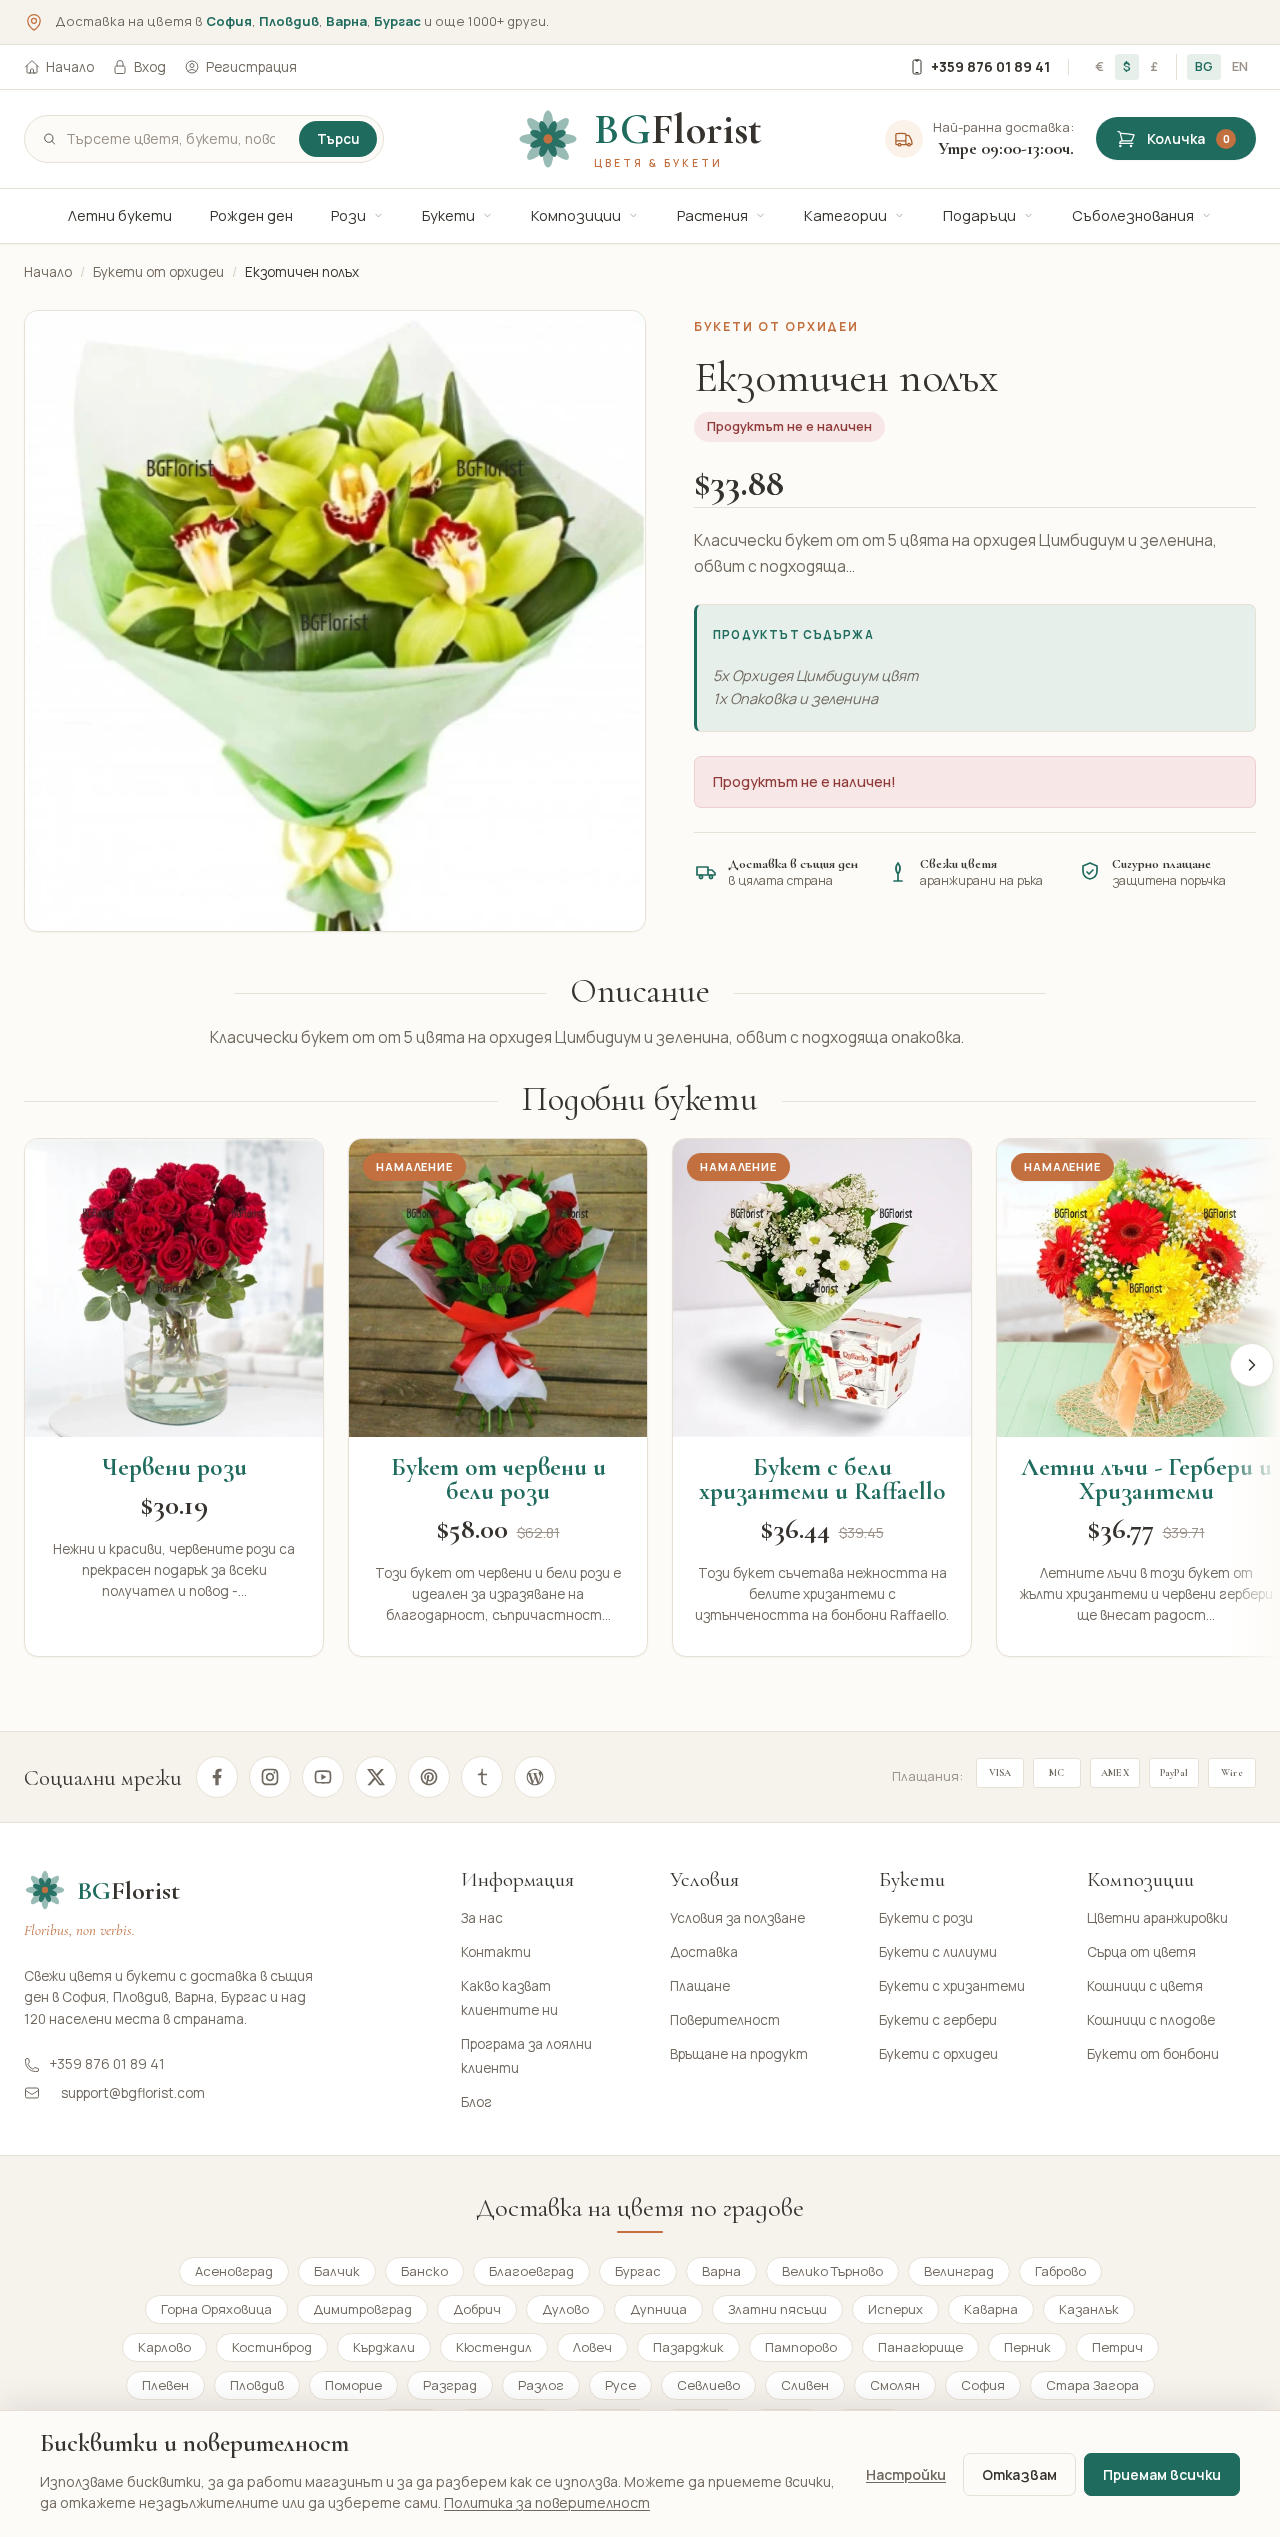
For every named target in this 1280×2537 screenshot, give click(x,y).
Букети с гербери (938, 2020)
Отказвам (1019, 2474)
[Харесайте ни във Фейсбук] (217, 1777)
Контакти (496, 1952)
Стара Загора (1092, 2385)
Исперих (895, 2309)
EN (1240, 66)
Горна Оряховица (216, 2309)
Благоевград (531, 2271)
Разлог (541, 2385)
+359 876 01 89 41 (990, 66)
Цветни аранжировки (1157, 1918)
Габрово (1060, 2271)
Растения (712, 215)
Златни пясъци (777, 2309)
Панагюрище (920, 2347)
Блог (476, 2102)
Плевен (165, 2385)
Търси (338, 139)
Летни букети (120, 215)
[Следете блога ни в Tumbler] (482, 1777)
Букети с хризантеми (952, 1986)
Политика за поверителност (547, 2502)
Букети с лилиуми (938, 1952)
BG (1204, 66)
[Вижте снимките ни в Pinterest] (429, 1777)
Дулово (565, 2309)
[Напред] (1252, 1365)
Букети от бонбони (1153, 2054)
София (229, 21)
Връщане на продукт (739, 2054)
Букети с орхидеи (938, 2054)
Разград (450, 2385)
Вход (150, 67)
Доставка (704, 1952)
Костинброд (272, 2347)
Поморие (353, 2385)
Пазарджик (688, 2347)
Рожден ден (251, 215)
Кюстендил (494, 2347)
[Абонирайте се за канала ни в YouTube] (323, 1777)
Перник (1027, 2347)
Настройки (906, 2474)
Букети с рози (926, 1918)
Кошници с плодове (1151, 2020)
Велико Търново (832, 2271)
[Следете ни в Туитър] (376, 1777)
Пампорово (801, 2347)
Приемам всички (1162, 2474)
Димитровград (362, 2309)
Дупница (658, 2309)
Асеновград (234, 2271)
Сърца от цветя (1141, 1952)
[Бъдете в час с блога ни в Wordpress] (535, 1777)
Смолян (895, 2385)
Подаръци (979, 215)
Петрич (1117, 2347)
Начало (70, 67)
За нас (482, 1918)
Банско (424, 2271)
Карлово (164, 2347)
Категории (845, 215)
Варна (346, 21)
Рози (348, 215)
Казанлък (1089, 2309)
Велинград (959, 2271)
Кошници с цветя (1145, 1986)
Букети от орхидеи (158, 272)
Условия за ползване (737, 1918)
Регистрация (251, 67)
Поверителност (725, 2020)
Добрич (477, 2309)
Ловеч (592, 2347)
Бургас (397, 21)
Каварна (991, 2309)
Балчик (337, 2271)
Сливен (805, 2385)
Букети (448, 215)
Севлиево (708, 2385)
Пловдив (289, 21)
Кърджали (384, 2347)
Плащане (700, 1986)
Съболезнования (1133, 215)
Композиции (576, 215)
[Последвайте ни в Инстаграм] (270, 1777)
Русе (620, 2385)
